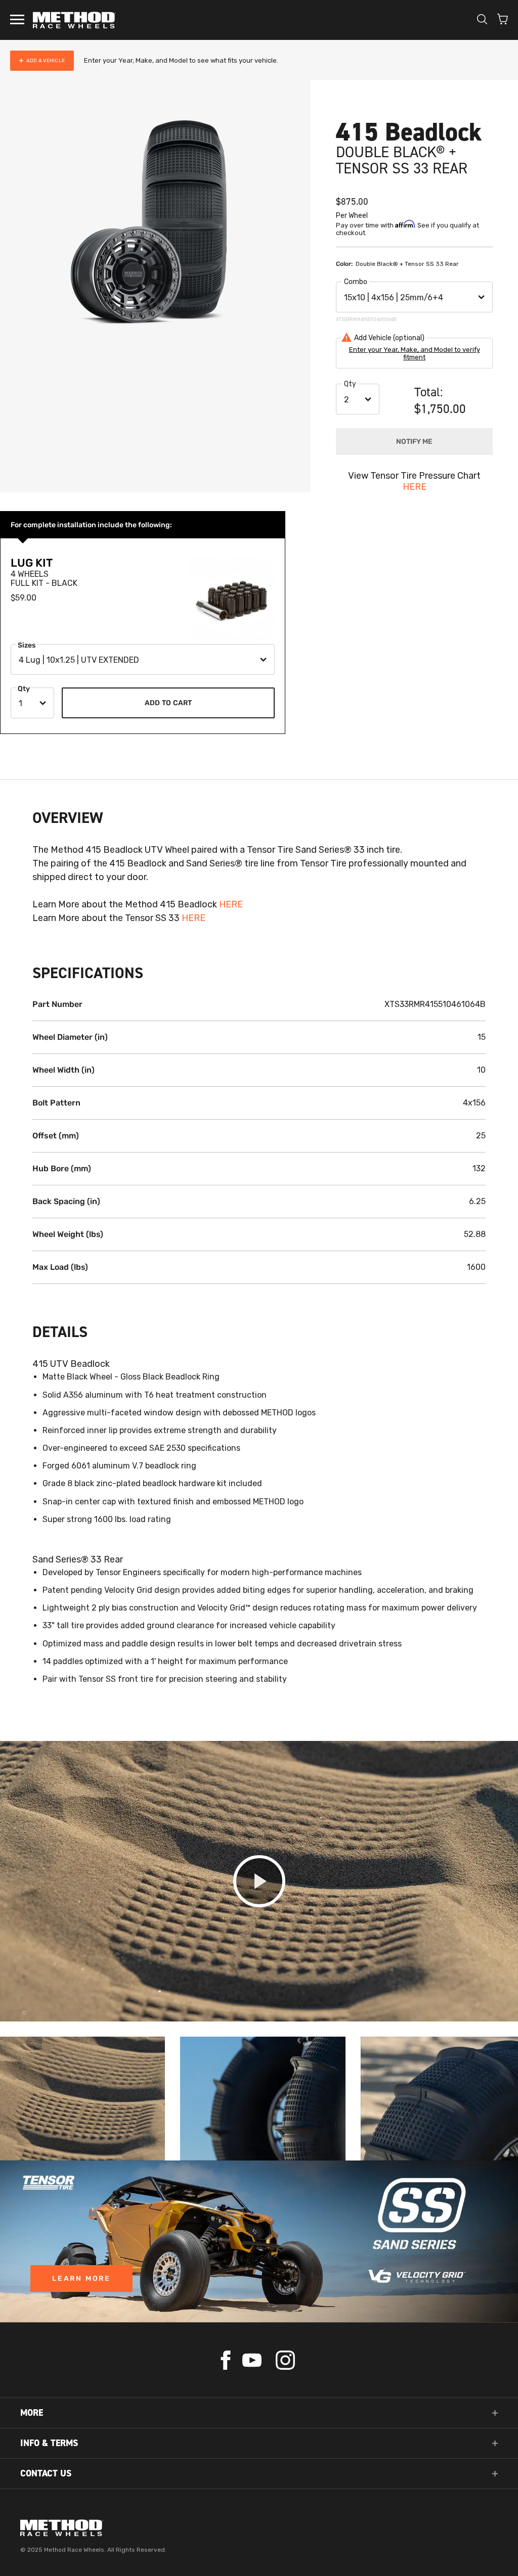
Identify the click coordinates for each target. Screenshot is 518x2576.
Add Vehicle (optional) (389, 338)
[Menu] (17, 20)
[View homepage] (259, 2528)
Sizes (27, 645)
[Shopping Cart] (503, 20)
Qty (350, 384)
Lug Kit (32, 563)
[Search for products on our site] (482, 20)
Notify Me (414, 442)
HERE (415, 487)
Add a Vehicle (46, 61)
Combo (356, 282)
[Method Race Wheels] (74, 20)
